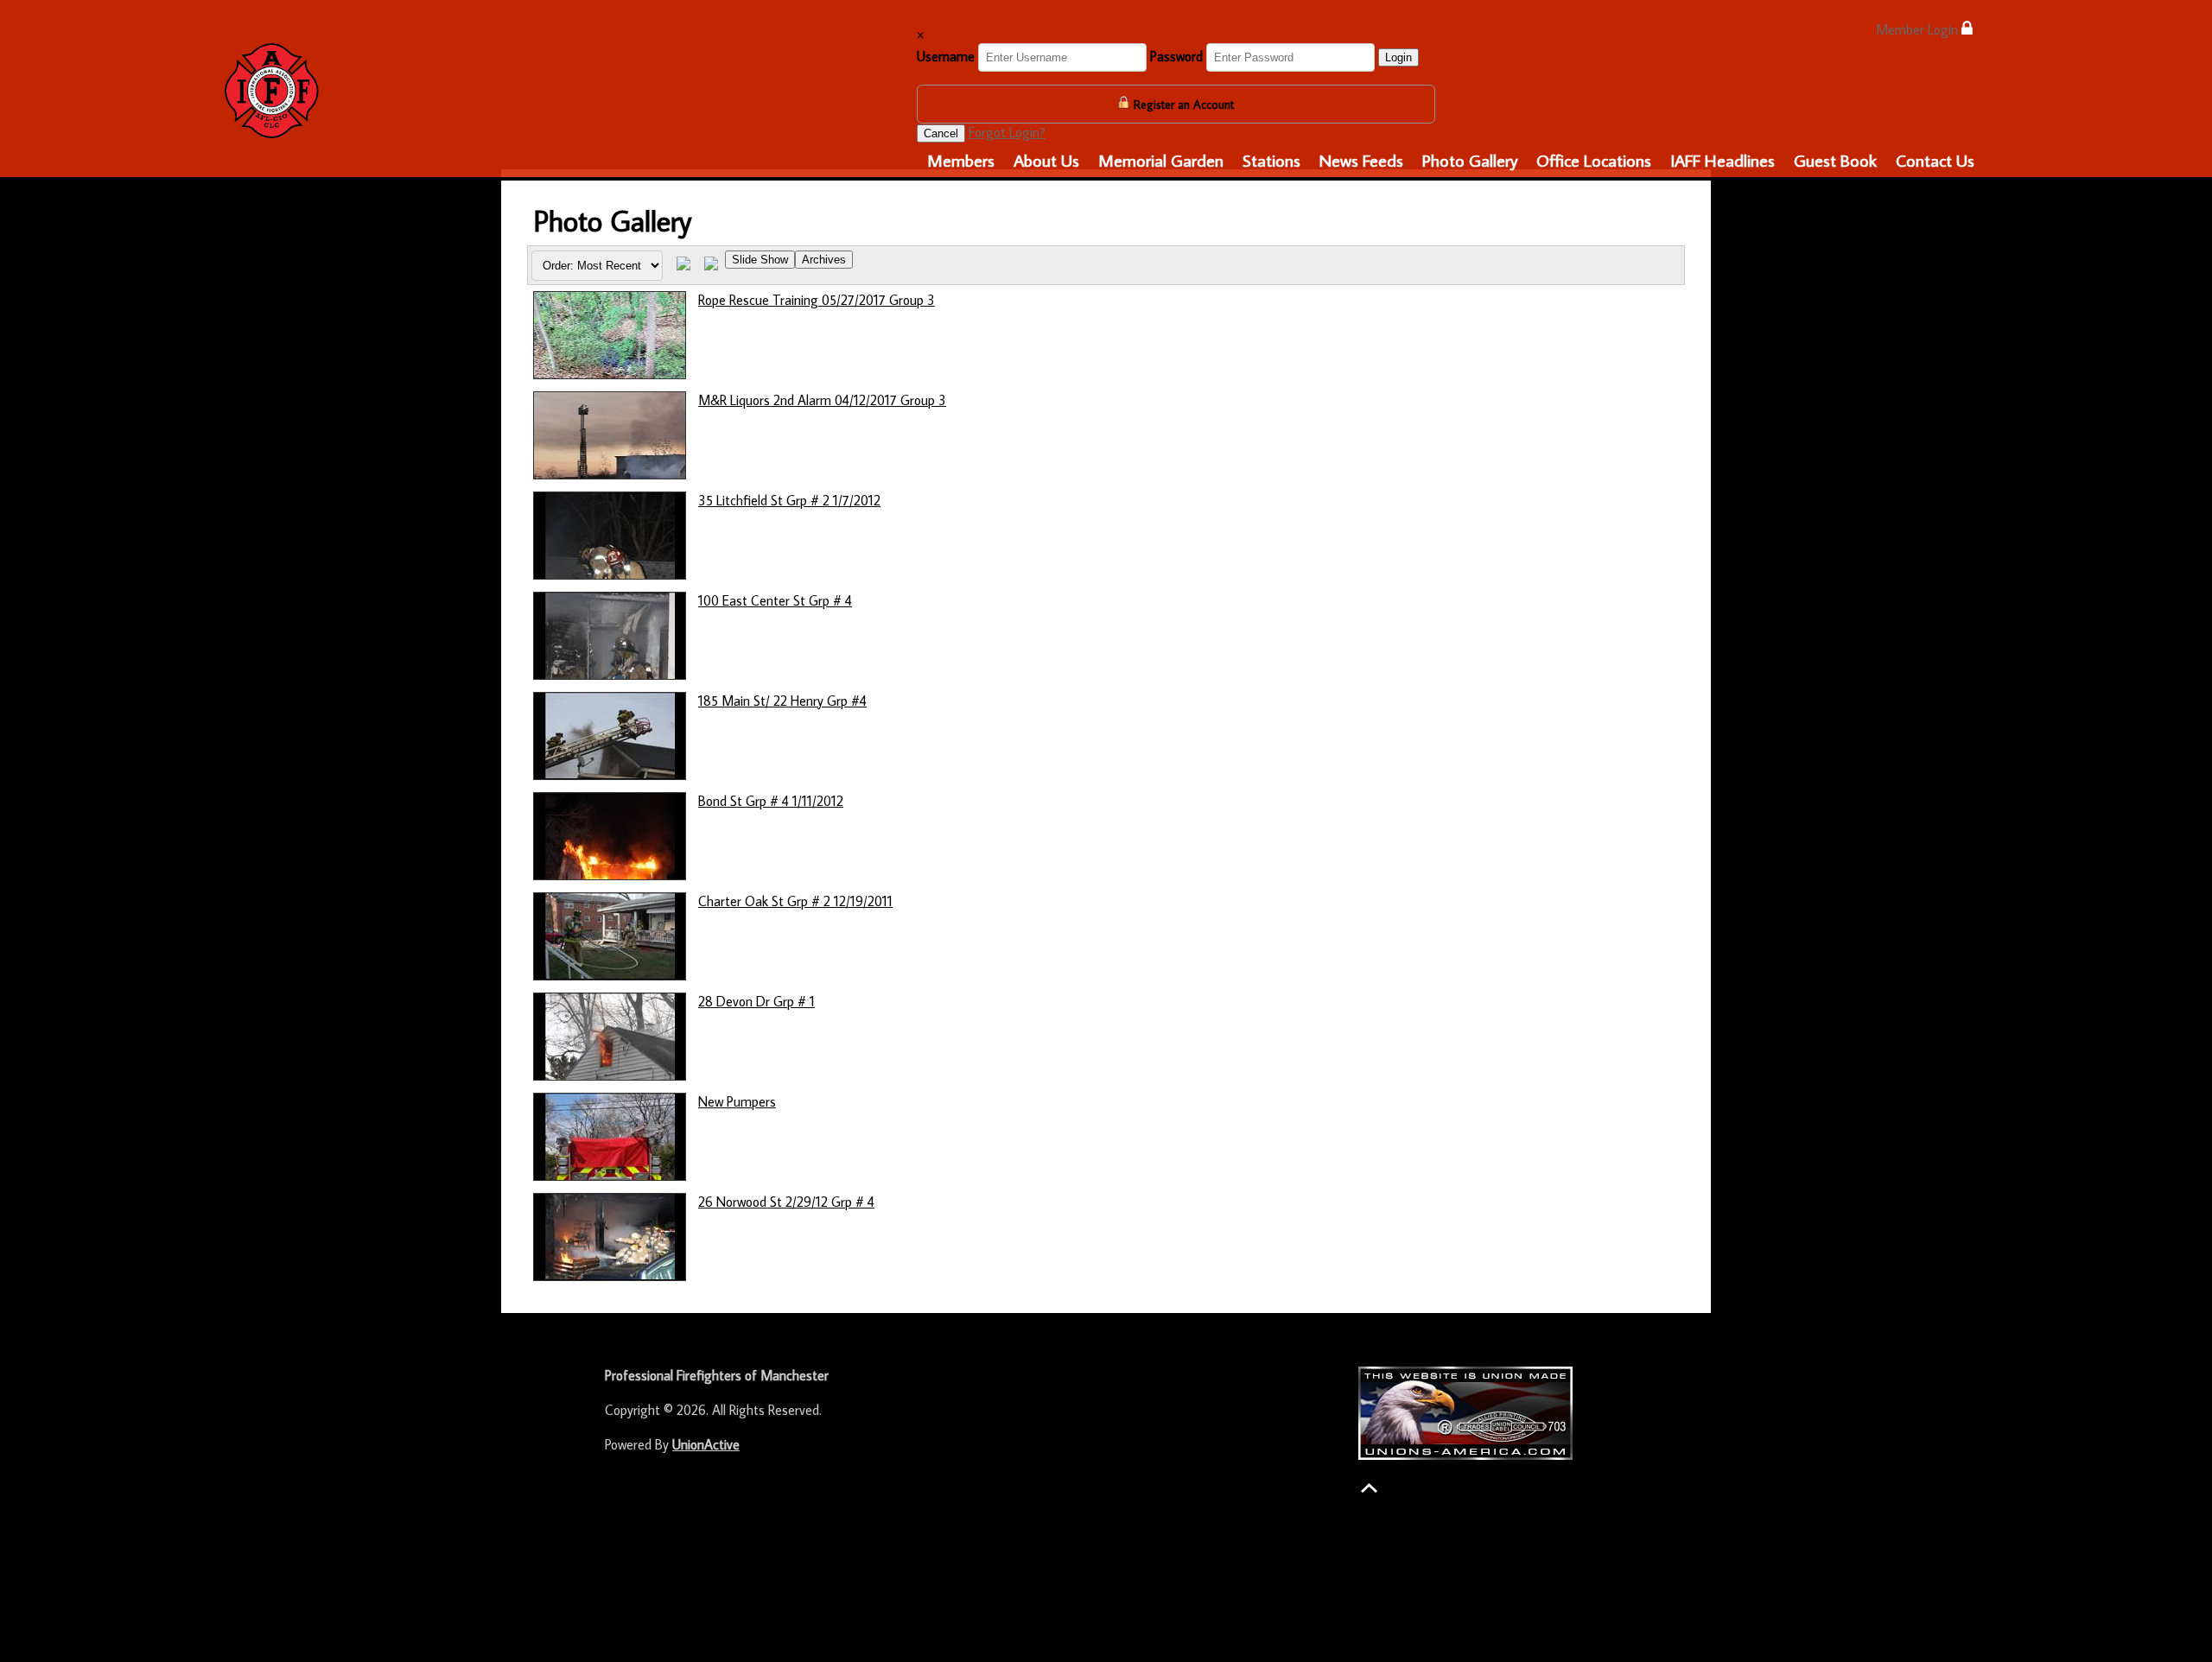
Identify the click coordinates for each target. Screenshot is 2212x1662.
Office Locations (1594, 160)
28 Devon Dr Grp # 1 (756, 1001)
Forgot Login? (1007, 132)
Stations (1271, 160)
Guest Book (1835, 160)
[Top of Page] (1369, 1488)
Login (1398, 57)
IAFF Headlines (1723, 160)
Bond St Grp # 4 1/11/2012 (771, 801)
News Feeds (1361, 160)
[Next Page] (711, 265)
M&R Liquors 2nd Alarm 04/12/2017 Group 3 (822, 400)
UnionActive (706, 1444)
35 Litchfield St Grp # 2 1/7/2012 (789, 500)
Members (961, 160)
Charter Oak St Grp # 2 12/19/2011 (795, 901)
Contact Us (1935, 160)
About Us (1046, 160)
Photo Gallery (1470, 160)
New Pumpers (737, 1101)
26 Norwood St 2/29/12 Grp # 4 (786, 1202)
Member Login (1919, 29)
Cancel (941, 133)
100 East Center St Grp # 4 (775, 600)
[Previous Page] (683, 265)
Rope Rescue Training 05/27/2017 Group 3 (817, 300)
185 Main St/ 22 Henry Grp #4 (782, 701)
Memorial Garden (1161, 160)
